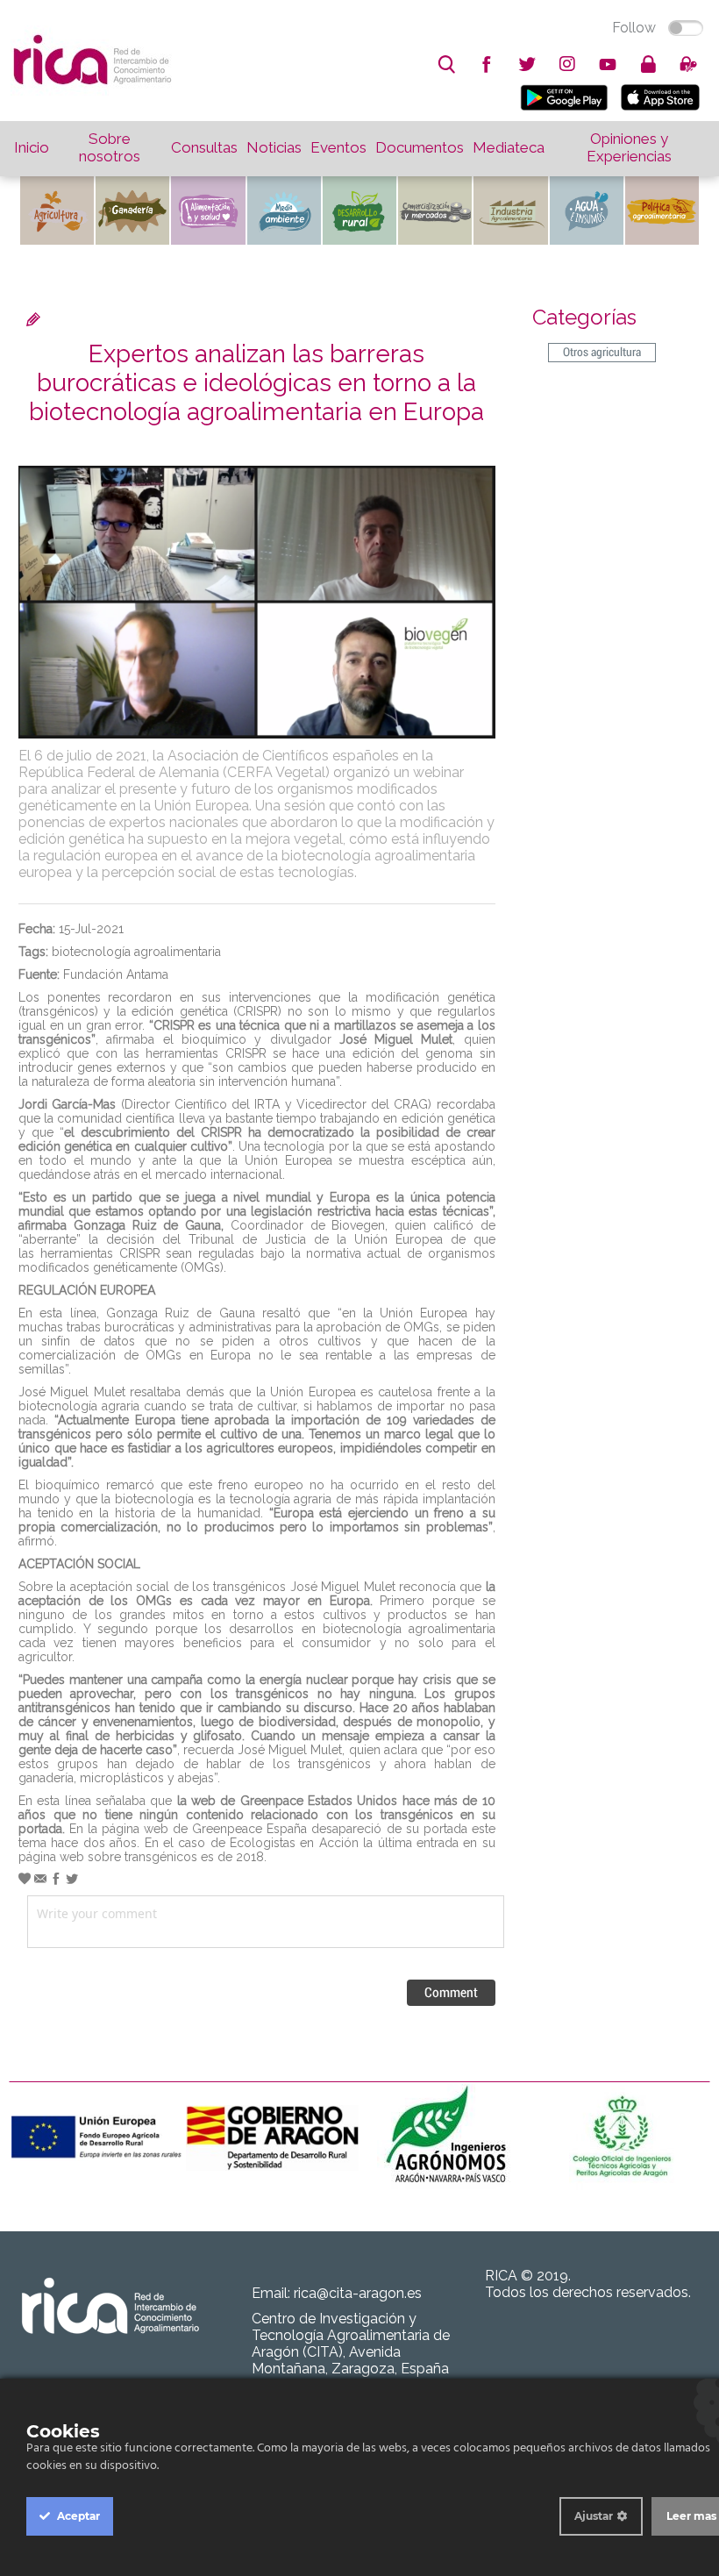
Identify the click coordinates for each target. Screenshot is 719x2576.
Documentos (420, 147)
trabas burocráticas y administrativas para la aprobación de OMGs (253, 1327)
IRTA (267, 1104)
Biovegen (358, 1225)
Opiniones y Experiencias (629, 147)
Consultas (204, 147)
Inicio (32, 147)
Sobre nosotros (110, 147)
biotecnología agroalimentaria (136, 952)
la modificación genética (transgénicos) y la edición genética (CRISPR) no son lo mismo (257, 1004)
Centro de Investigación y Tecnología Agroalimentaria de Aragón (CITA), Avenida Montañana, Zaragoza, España (351, 2344)
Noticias (274, 147)
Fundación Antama (116, 974)
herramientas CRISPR (100, 1253)
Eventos (338, 147)
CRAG (411, 1104)
